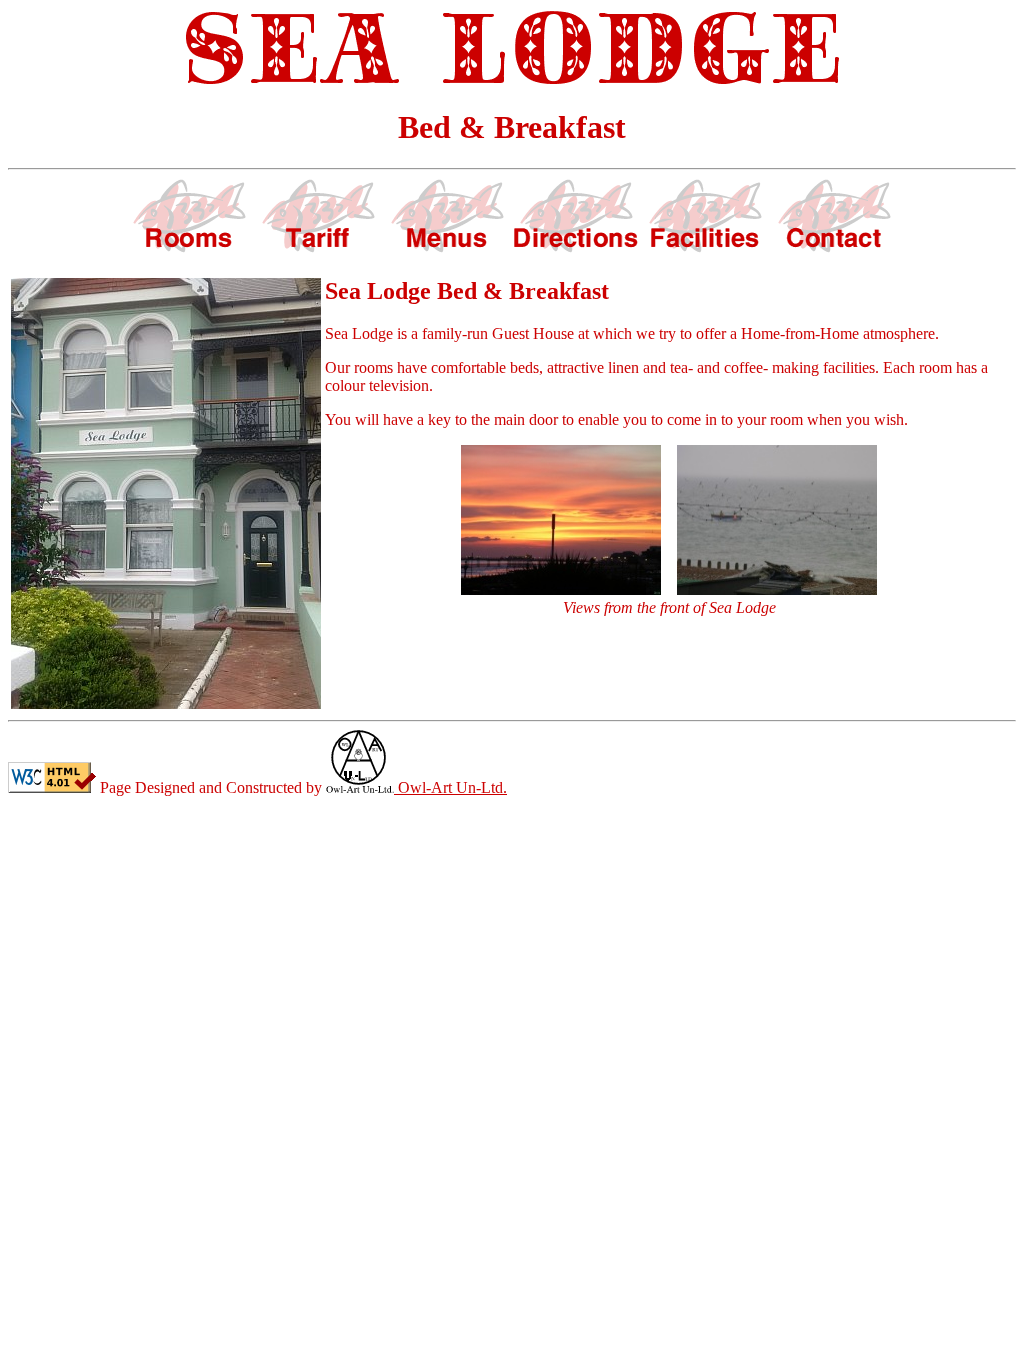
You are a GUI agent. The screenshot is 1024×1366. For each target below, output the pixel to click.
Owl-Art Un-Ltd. (450, 787)
